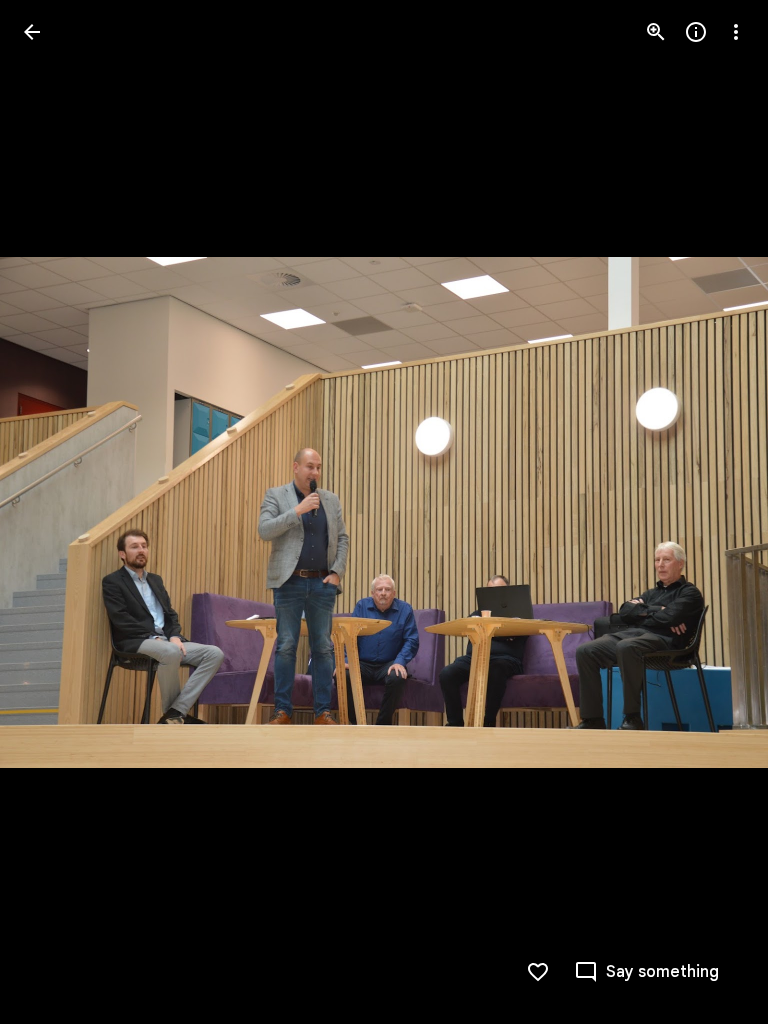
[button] (56, 512)
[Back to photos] (32, 32)
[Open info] (696, 32)
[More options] (736, 32)
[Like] (538, 972)
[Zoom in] (656, 32)
